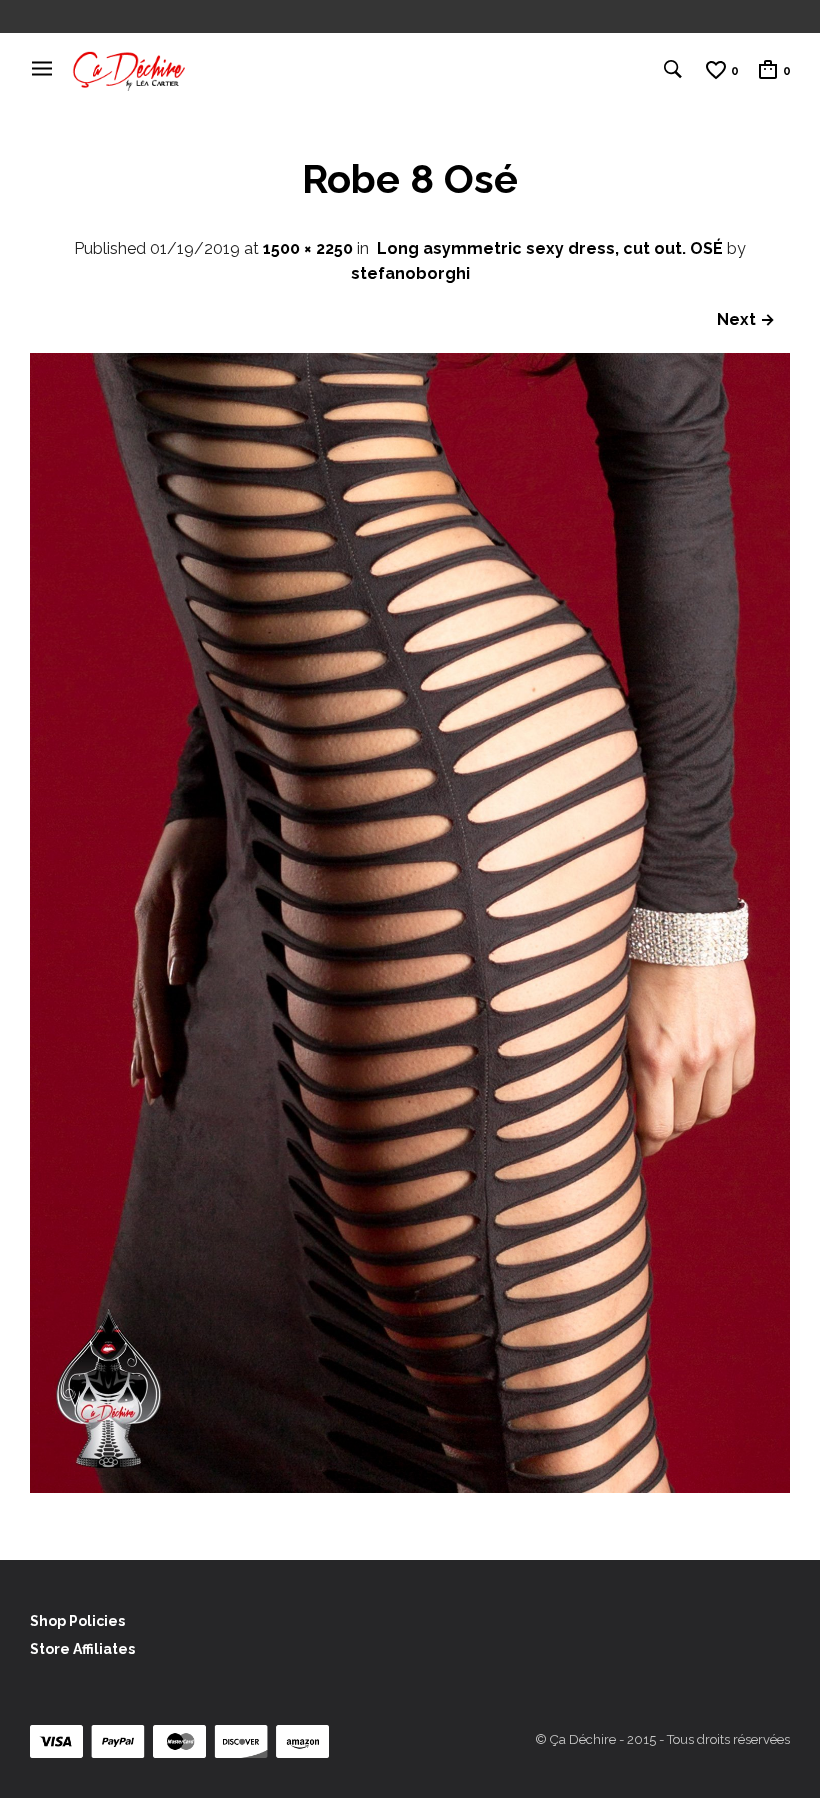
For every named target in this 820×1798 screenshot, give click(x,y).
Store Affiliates (82, 1649)
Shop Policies (77, 1621)
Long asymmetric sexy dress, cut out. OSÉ (550, 248)
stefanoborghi (410, 273)
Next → (746, 319)
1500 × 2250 (308, 248)
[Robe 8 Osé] (410, 1487)
